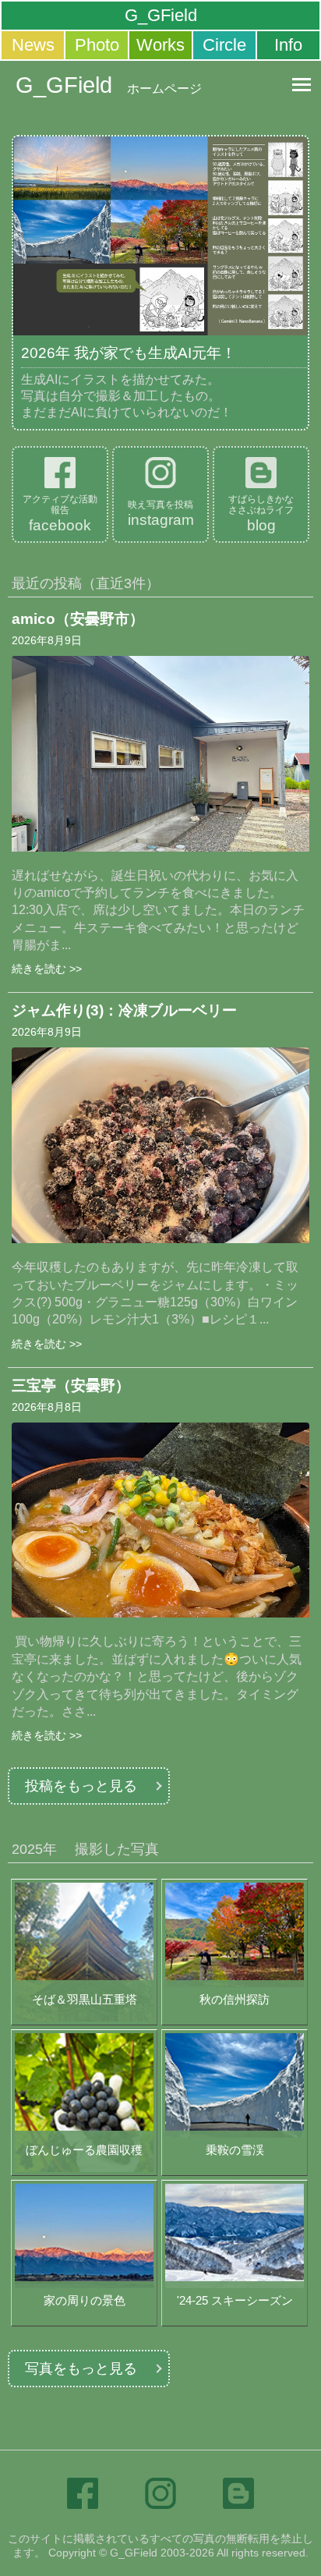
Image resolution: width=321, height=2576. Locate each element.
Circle (224, 45)
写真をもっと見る (81, 2369)
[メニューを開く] (302, 84)
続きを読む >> (47, 969)
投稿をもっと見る (81, 1786)
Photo (97, 45)
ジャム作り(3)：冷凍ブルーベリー (124, 1010)
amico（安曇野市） (78, 619)
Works (160, 45)
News (33, 45)
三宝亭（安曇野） (71, 1385)
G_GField (161, 15)
